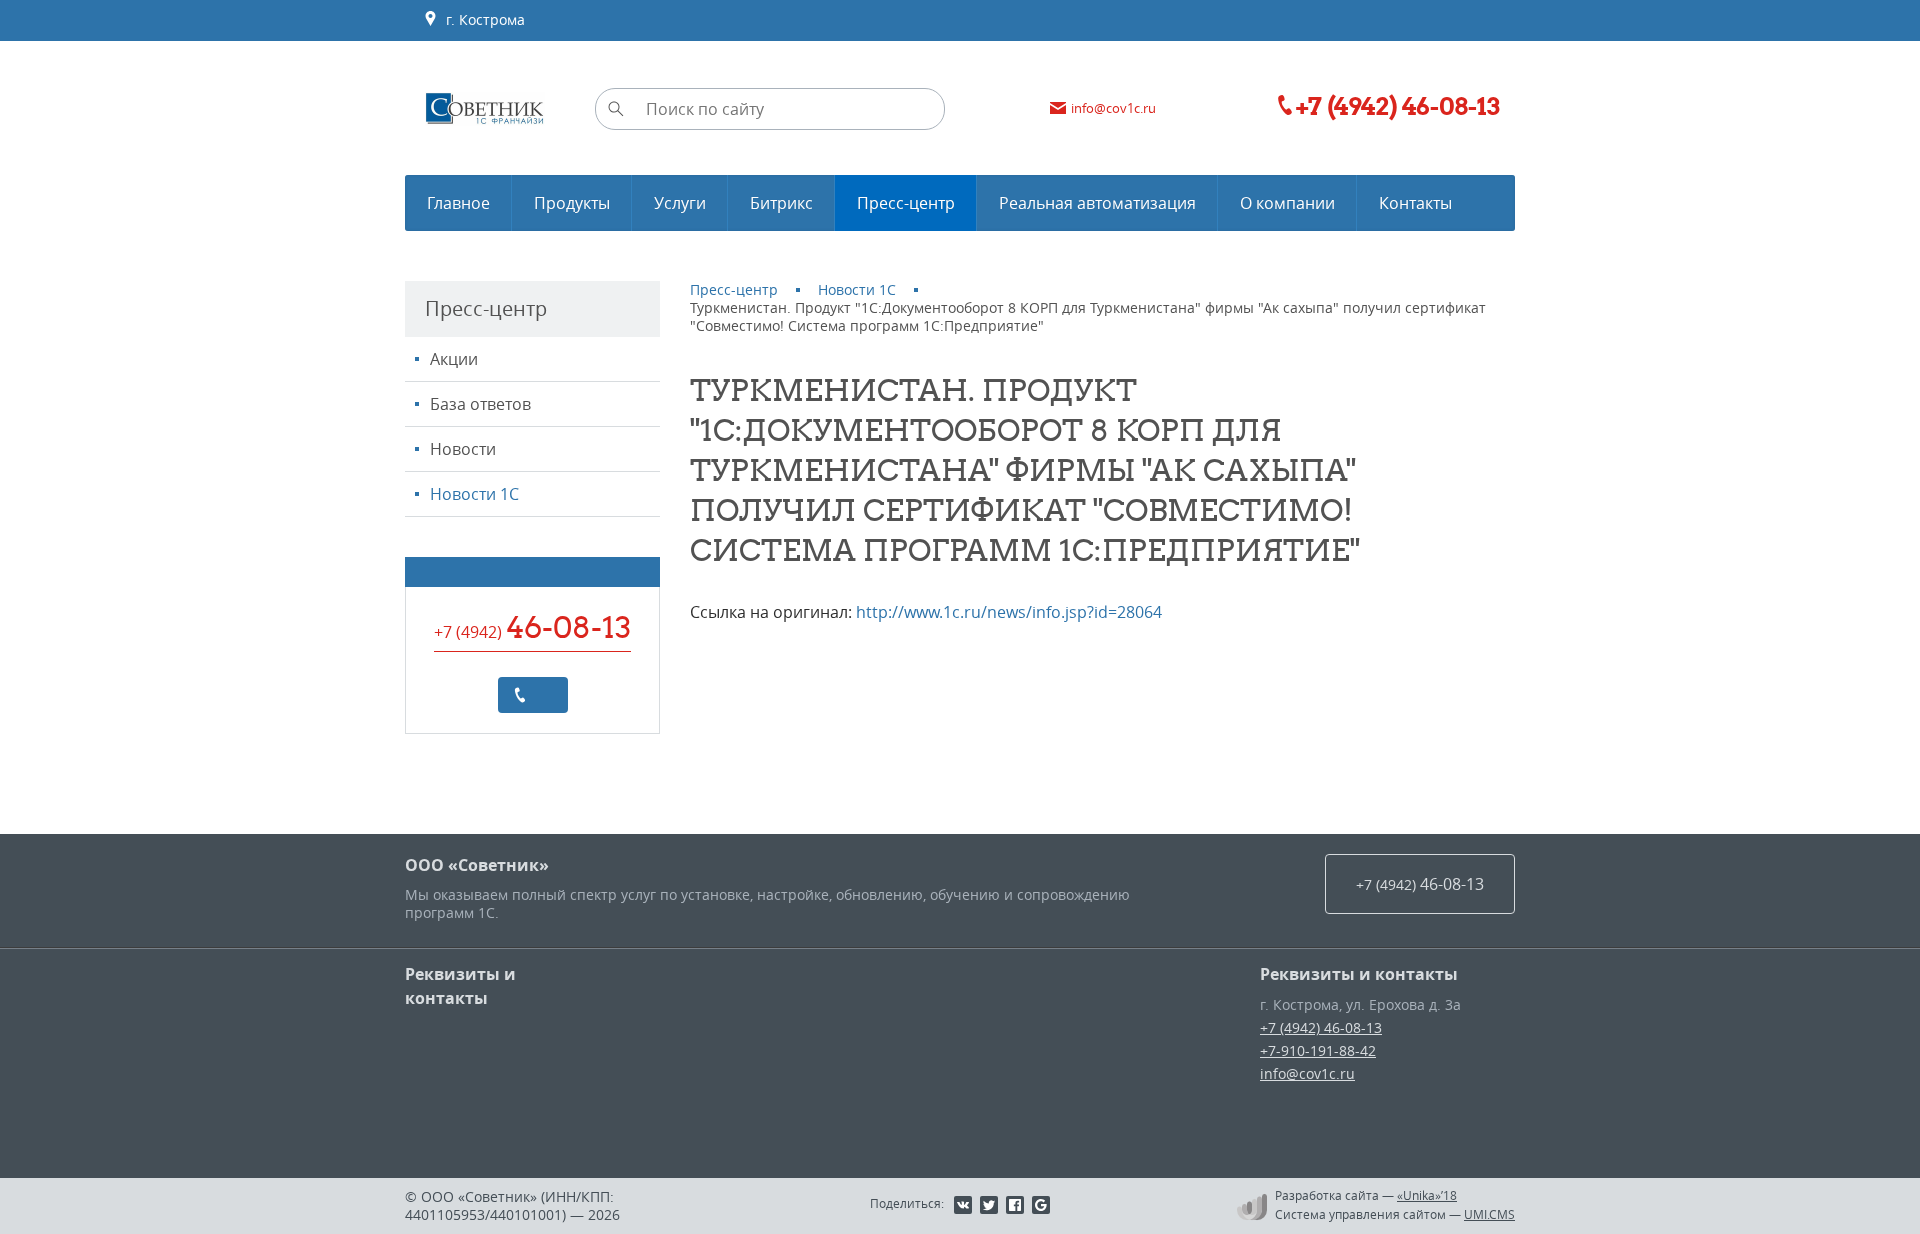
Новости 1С (474, 494)
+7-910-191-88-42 (1318, 1050)
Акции (454, 359)
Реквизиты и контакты (460, 986)
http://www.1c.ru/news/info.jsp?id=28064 (1009, 612)
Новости (463, 449)
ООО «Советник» (477, 865)
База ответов (480, 404)
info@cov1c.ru (1307, 1073)
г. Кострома (481, 19)
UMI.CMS (1489, 1214)
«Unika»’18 (1427, 1195)
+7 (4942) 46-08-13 (1321, 1027)
